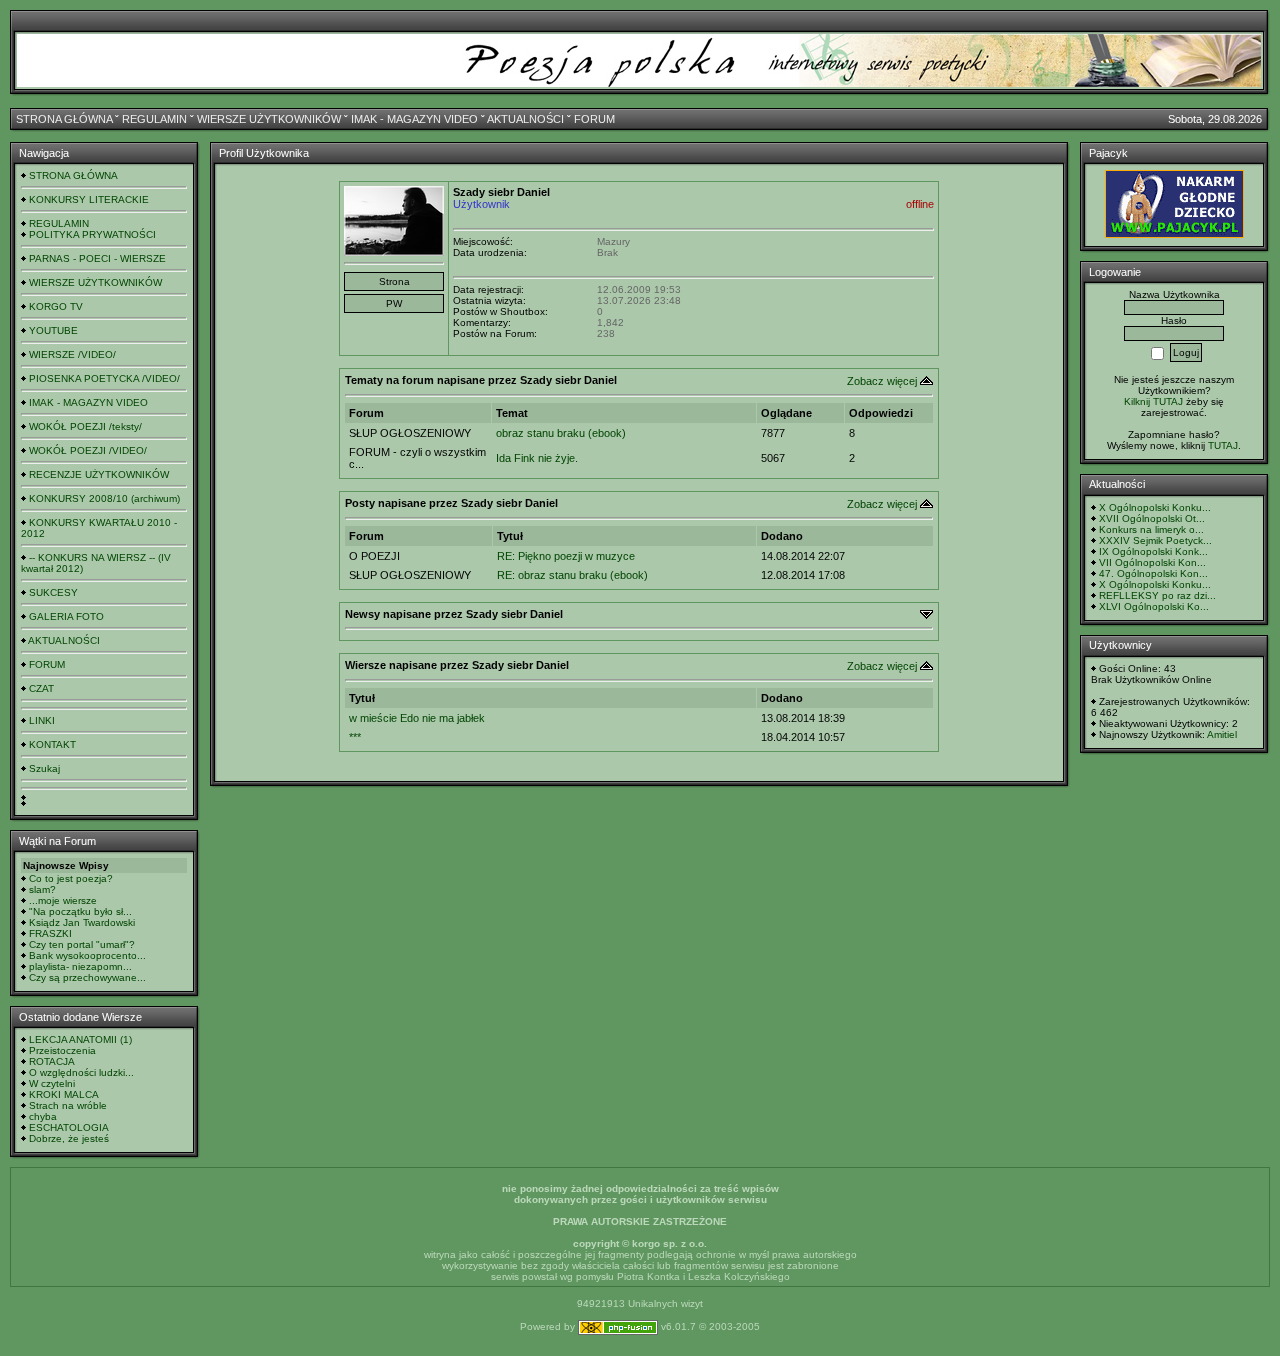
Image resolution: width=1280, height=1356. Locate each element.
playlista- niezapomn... (80, 966)
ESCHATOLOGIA (69, 1127)
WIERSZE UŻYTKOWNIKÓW (269, 119)
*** (355, 737)
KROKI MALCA (64, 1094)
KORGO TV (56, 306)
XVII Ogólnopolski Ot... (1152, 518)
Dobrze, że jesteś (69, 1138)
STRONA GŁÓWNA (64, 119)
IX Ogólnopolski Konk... (1153, 551)
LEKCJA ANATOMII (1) (80, 1039)
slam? (42, 889)
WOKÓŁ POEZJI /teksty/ (85, 426)
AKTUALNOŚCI (525, 119)
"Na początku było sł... (80, 911)
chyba (43, 1116)
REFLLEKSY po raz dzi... (1157, 595)
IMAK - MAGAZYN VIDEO (414, 119)
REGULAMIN (154, 119)
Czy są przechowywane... (87, 977)
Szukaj (44, 768)
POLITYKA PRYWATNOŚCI (92, 234)
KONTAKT (52, 744)
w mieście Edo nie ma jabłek (417, 718)
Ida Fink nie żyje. (537, 458)
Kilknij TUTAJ (1153, 401)
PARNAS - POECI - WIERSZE (97, 258)
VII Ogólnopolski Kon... (1152, 562)
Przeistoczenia (62, 1050)
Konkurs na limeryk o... (1151, 529)
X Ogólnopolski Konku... (1155, 507)
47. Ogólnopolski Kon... (1153, 573)
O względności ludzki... (81, 1072)
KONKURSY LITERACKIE (89, 199)
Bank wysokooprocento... (87, 955)
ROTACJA (52, 1061)
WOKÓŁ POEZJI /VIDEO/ (88, 450)
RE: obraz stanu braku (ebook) (572, 575)
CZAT (41, 688)
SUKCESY (53, 592)
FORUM (594, 119)
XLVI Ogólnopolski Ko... (1154, 606)
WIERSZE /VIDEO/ (72, 354)
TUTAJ (1223, 445)
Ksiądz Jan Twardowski (82, 922)
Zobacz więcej (882, 381)
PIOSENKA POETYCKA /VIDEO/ (104, 378)
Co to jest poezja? (71, 878)
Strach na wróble (68, 1105)
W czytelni (52, 1083)
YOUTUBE (53, 330)
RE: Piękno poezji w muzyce (566, 556)
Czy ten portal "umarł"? (82, 944)
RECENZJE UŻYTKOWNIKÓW (99, 474)
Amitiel (1222, 734)
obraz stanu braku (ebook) (561, 433)
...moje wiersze (63, 900)
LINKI (42, 720)
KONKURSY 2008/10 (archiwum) (104, 498)
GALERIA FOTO (66, 616)
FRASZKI (50, 933)
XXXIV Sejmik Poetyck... (1155, 540)
